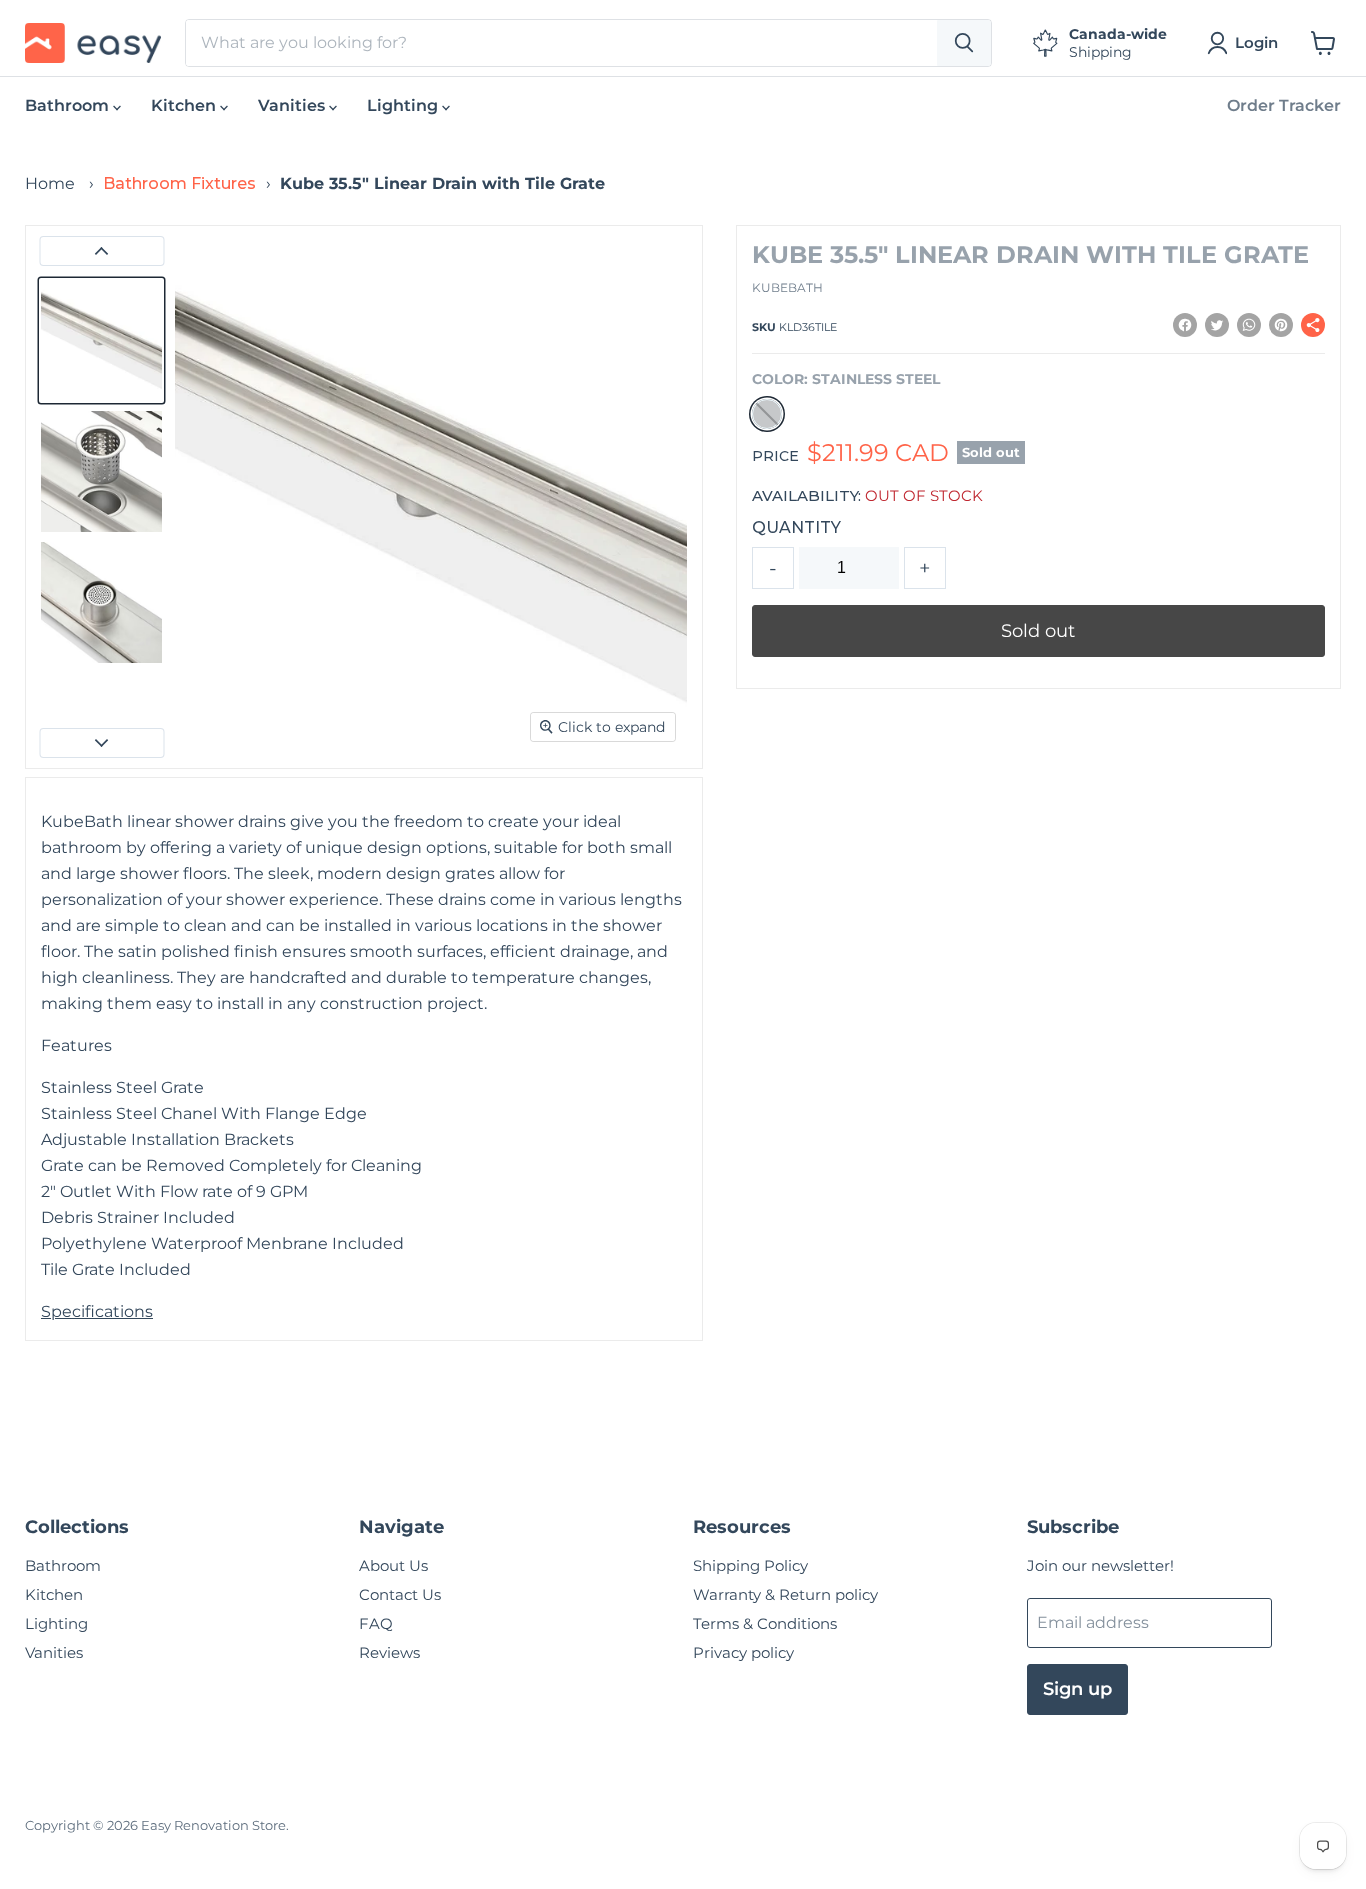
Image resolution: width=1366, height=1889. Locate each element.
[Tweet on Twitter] (1217, 325)
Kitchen (185, 105)
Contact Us (400, 1594)
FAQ (376, 1623)
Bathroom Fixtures (179, 183)
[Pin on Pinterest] (1281, 325)
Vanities (293, 105)
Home (50, 183)
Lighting (404, 105)
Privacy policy (743, 1652)
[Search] (964, 43)
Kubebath (787, 287)
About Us (393, 1565)
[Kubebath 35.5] (101, 340)
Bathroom (69, 105)
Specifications (97, 1311)
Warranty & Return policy (785, 1594)
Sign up (1077, 1689)
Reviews (389, 1652)
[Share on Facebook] (1185, 325)
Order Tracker (1284, 105)
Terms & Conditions (765, 1623)
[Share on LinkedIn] (1249, 325)
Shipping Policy (750, 1565)
